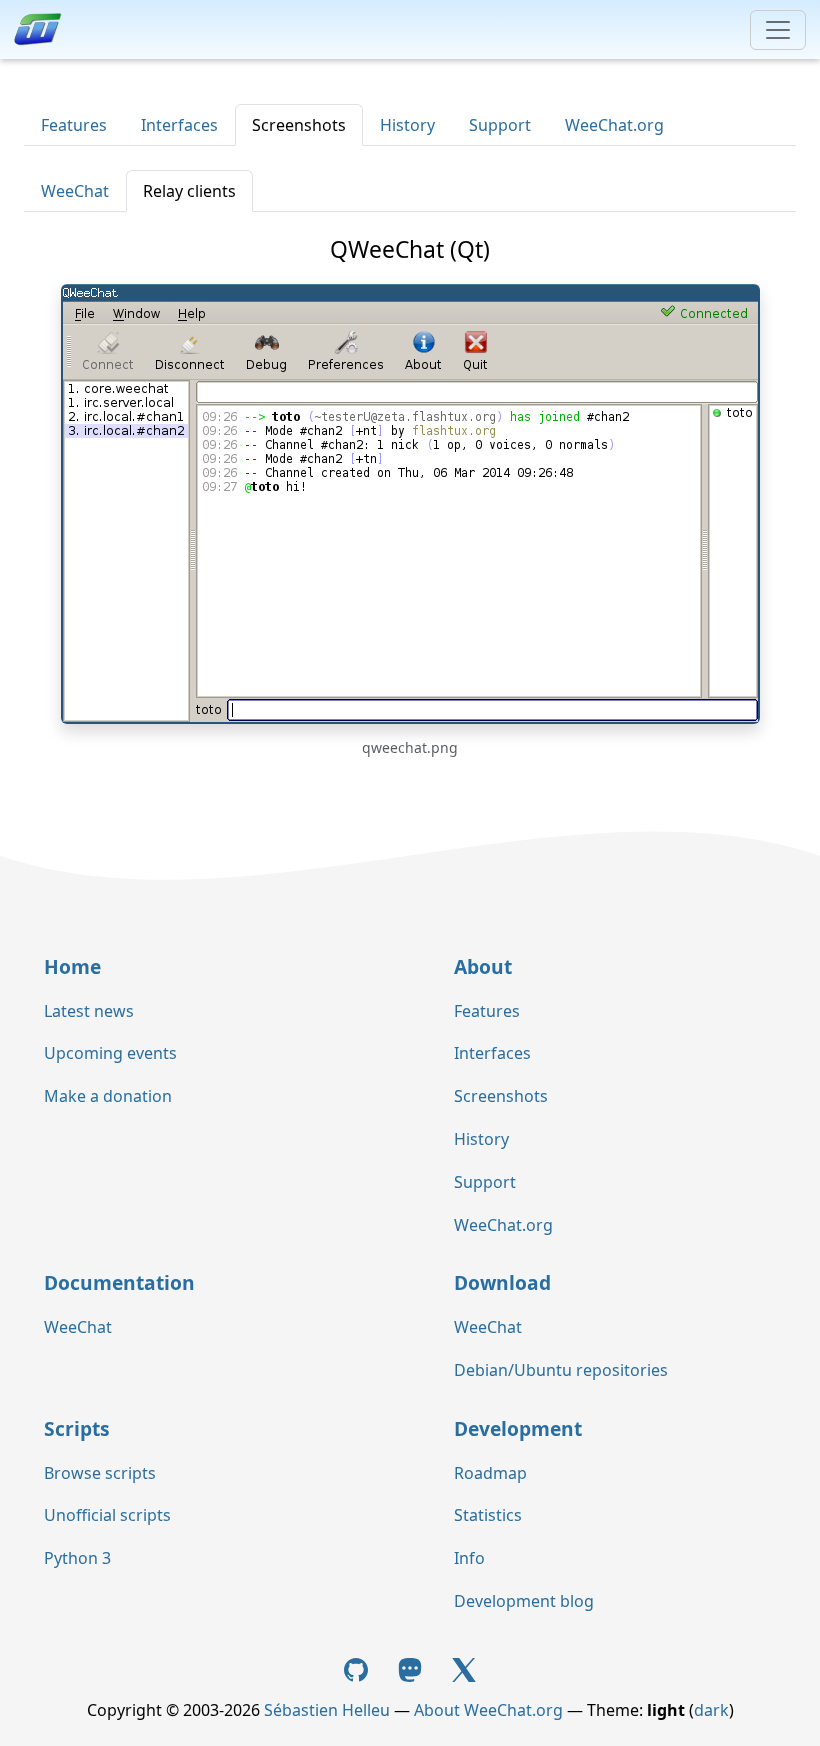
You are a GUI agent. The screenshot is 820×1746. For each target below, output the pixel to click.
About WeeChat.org (488, 1710)
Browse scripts (100, 1473)
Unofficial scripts (107, 1515)
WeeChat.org (614, 125)
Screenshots (299, 125)
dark (711, 1710)
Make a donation (108, 1096)
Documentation (119, 1282)
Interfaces (179, 125)
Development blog (524, 1601)
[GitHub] (359, 1668)
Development (518, 1428)
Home (72, 966)
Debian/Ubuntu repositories (561, 1370)
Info (469, 1558)
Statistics (488, 1515)
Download (502, 1282)
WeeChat (75, 191)
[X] (464, 1668)
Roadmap (490, 1473)
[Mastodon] (412, 1668)
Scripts (77, 1428)
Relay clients (189, 191)
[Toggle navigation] (778, 30)
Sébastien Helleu (327, 1710)
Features (74, 125)
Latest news (89, 1011)
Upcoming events (110, 1053)
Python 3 (77, 1558)
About (483, 966)
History (407, 125)
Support (500, 125)
